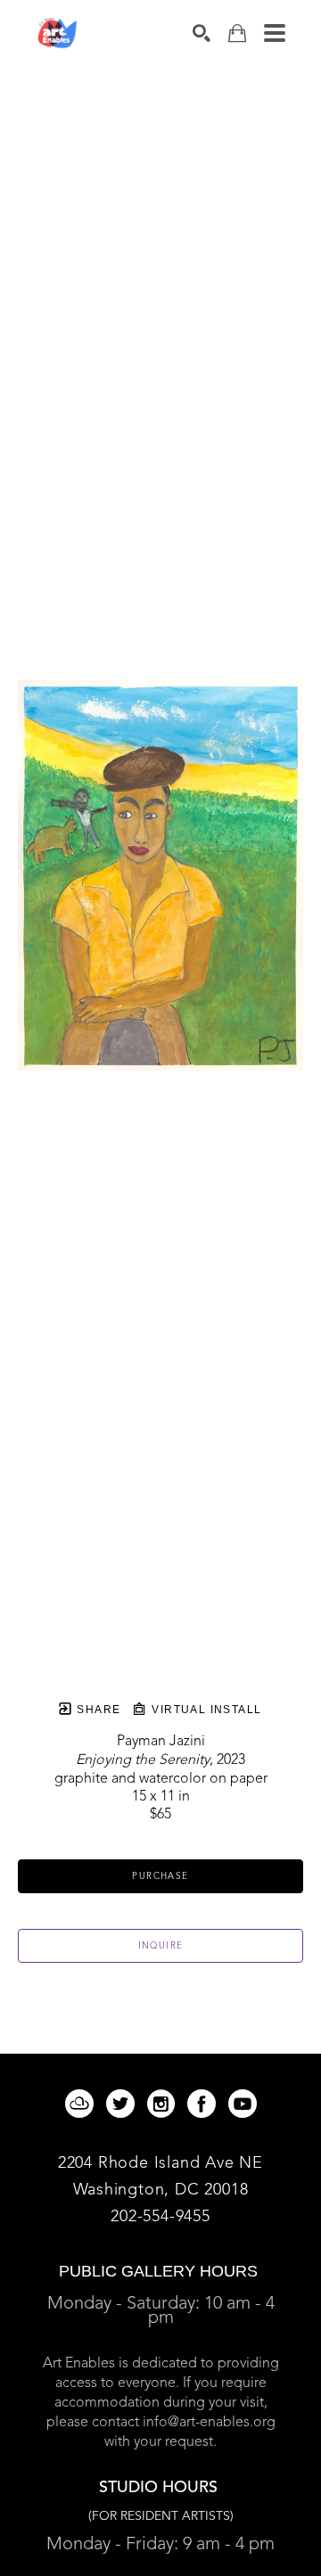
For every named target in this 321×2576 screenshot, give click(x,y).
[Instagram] (164, 2104)
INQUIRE (161, 1946)
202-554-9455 (160, 2217)
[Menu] (275, 33)
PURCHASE (160, 1876)
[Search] (202, 33)
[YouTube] (243, 2104)
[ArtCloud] (82, 2104)
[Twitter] (123, 2104)
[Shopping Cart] (237, 33)
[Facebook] (205, 2104)
